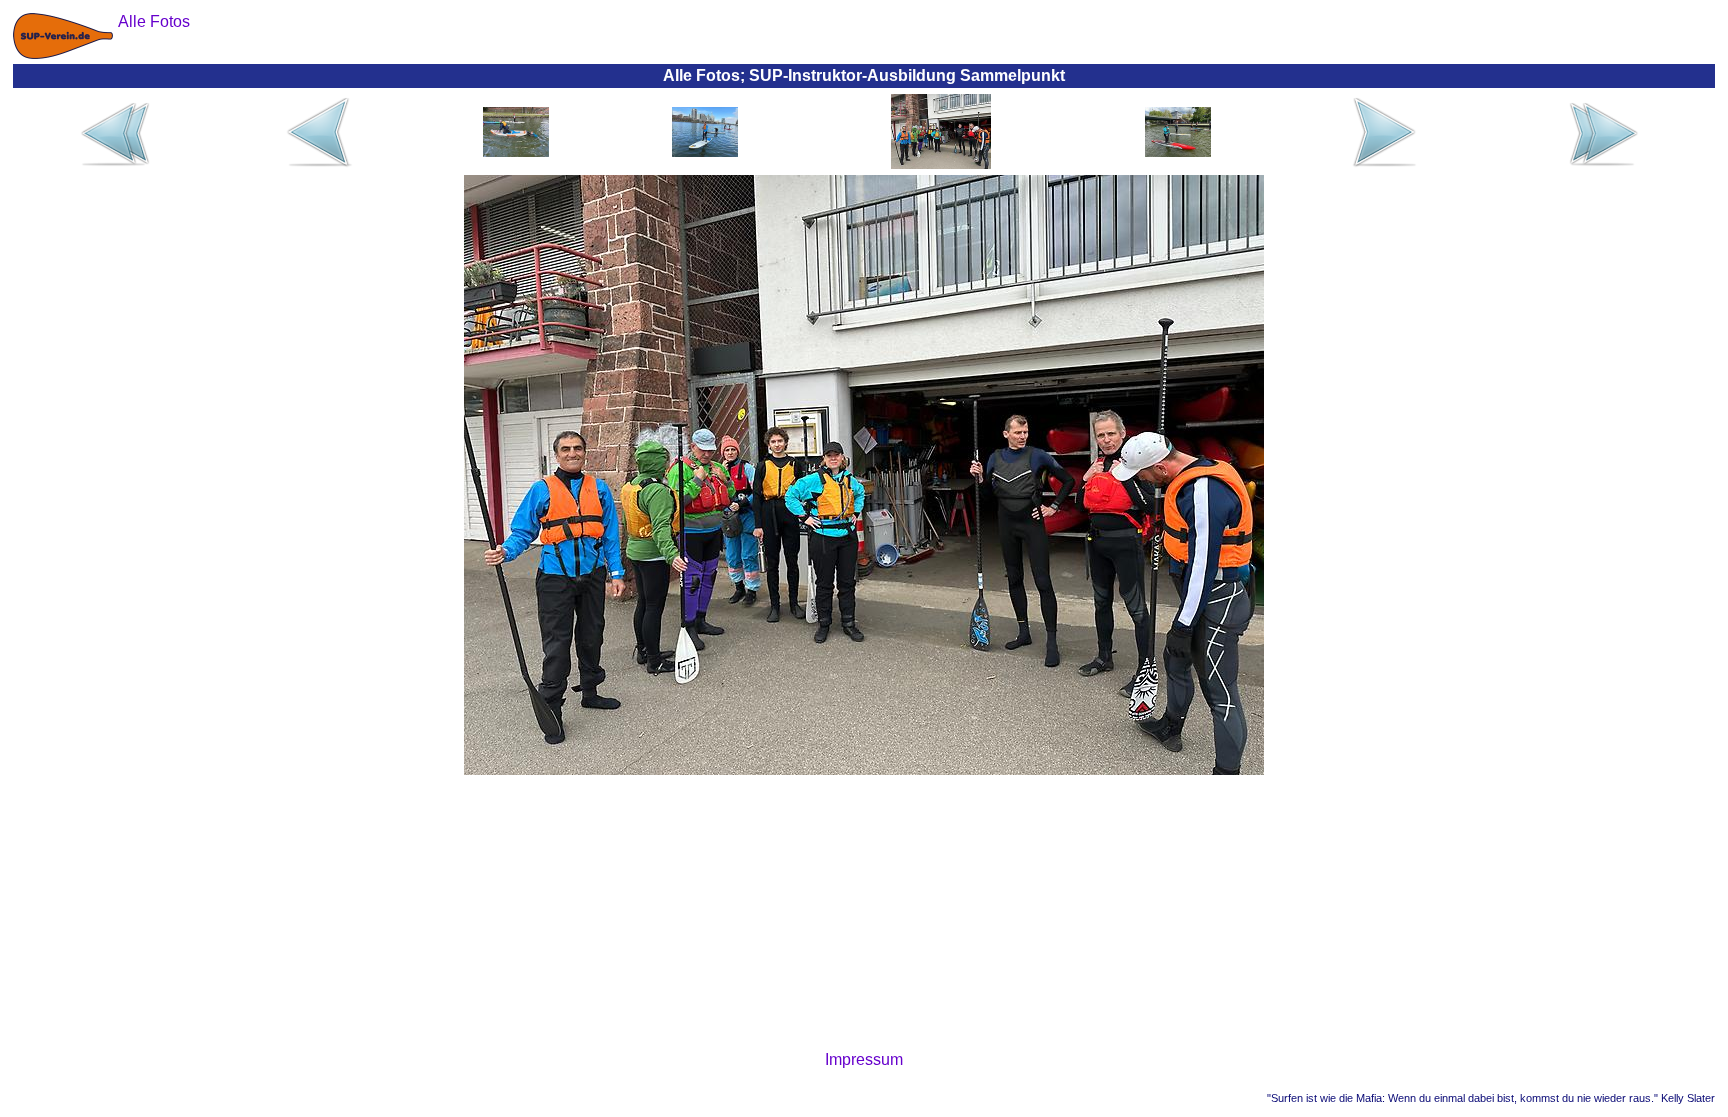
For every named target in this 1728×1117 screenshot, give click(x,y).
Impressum (864, 1059)
